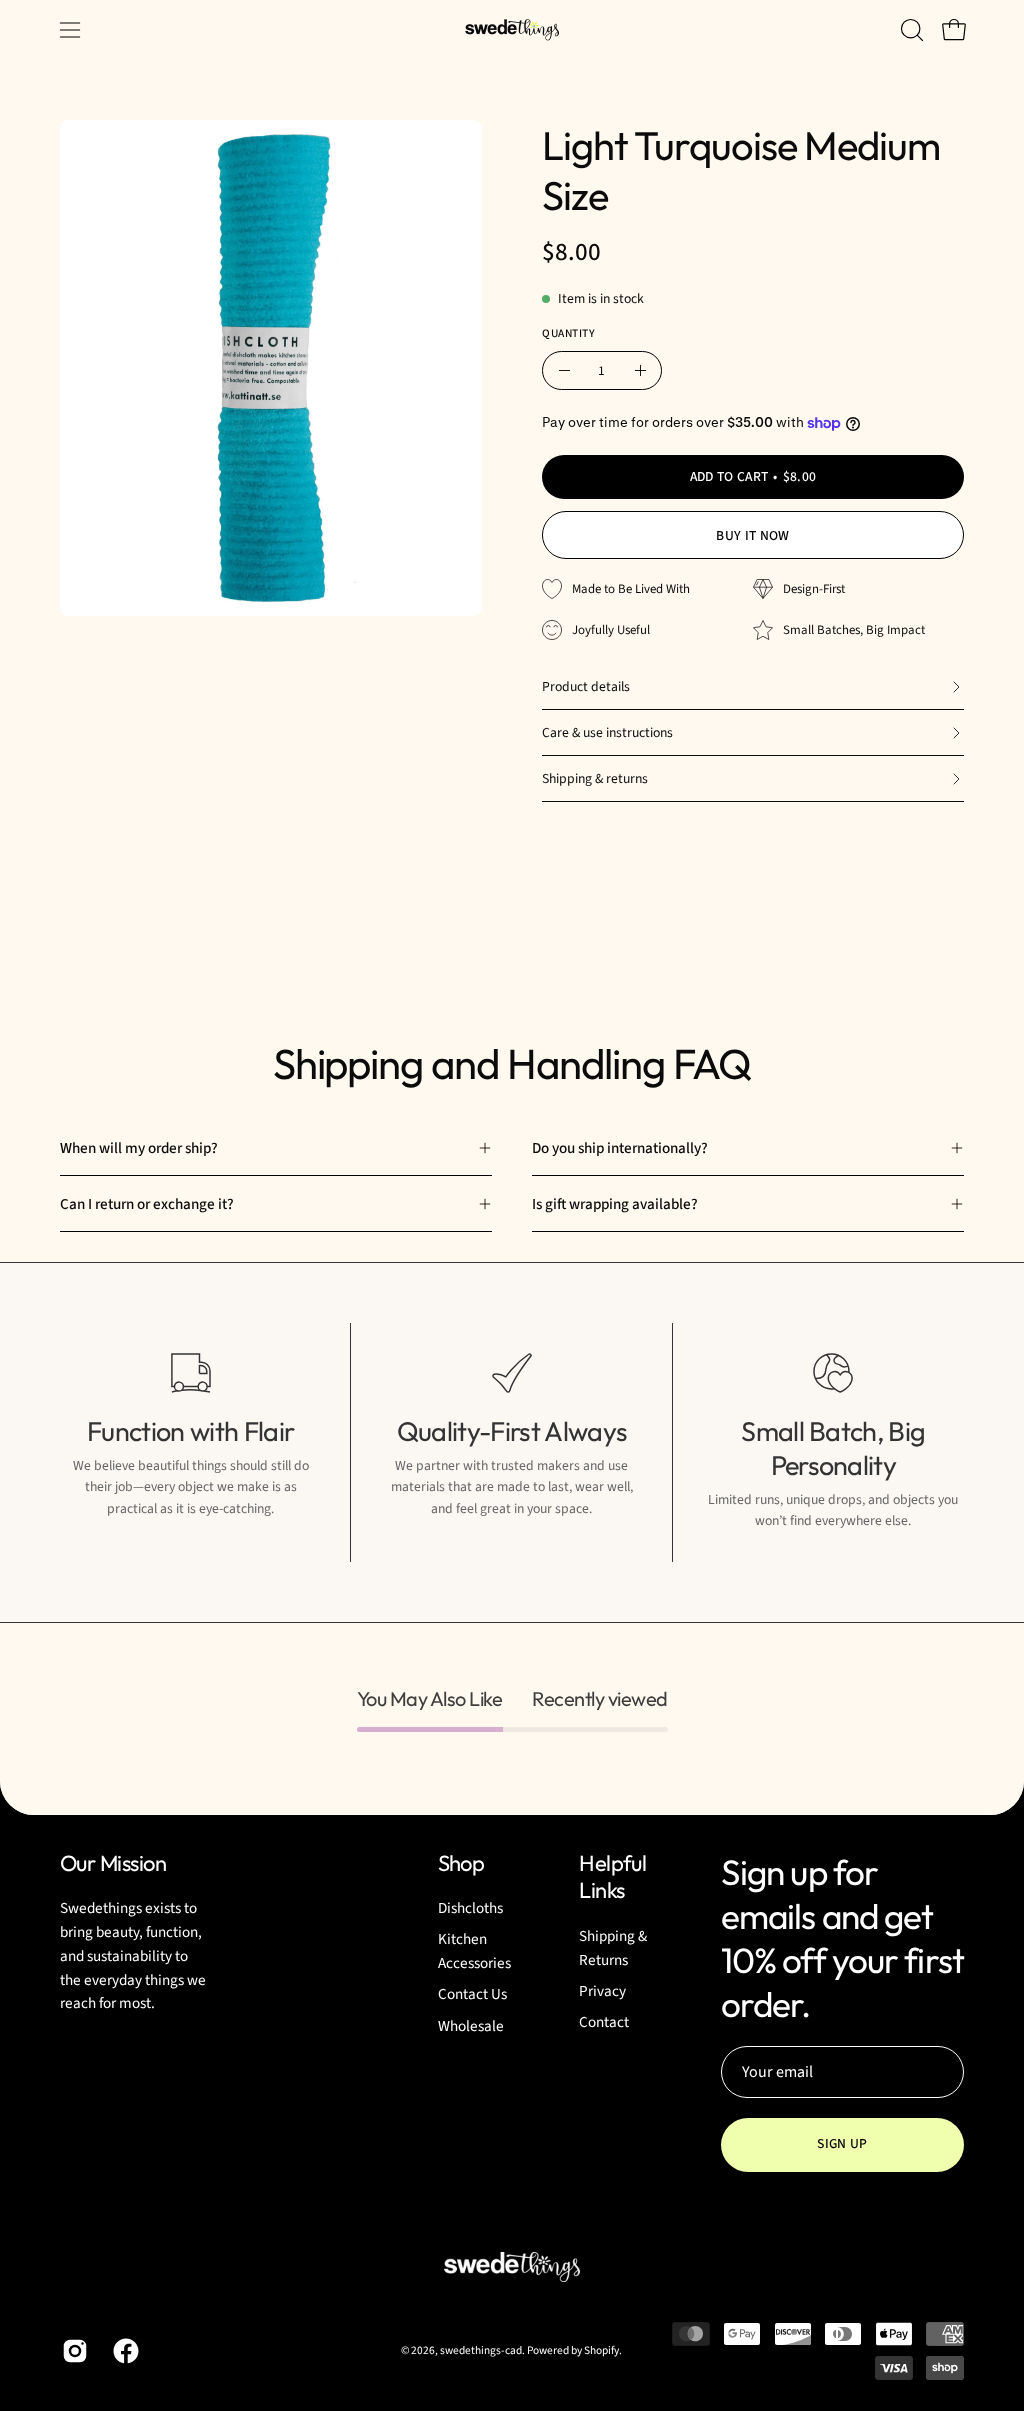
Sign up (842, 2143)
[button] (910, 30)
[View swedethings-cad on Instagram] (72, 2351)
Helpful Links (612, 1877)
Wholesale (471, 2026)
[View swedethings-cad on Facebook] (123, 2351)
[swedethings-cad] (512, 30)
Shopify (601, 2350)
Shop (461, 1863)
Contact (604, 2022)
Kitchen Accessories (474, 1952)
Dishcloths (470, 1908)
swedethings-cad (481, 2350)
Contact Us (472, 1995)
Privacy (602, 1991)
